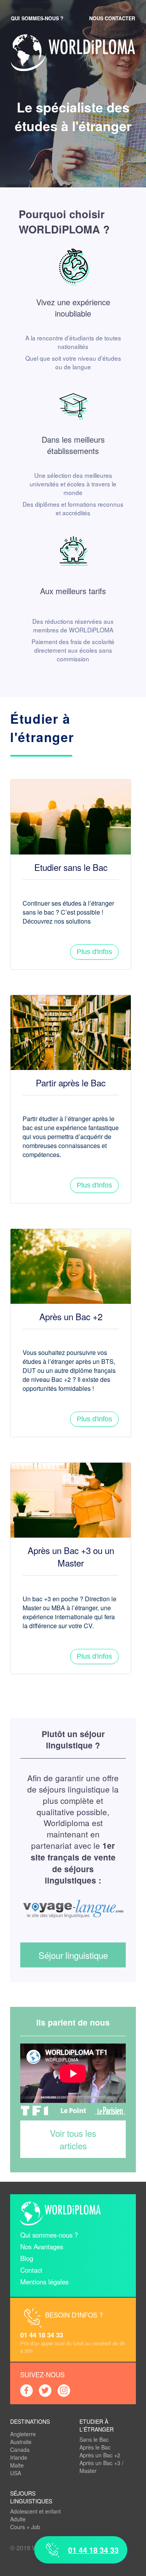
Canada (20, 2450)
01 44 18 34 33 (42, 2335)
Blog (27, 2258)
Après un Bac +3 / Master (101, 2467)
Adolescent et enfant (35, 2511)
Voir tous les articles (73, 2139)
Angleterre (23, 2434)
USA (16, 2473)
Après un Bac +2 (100, 2455)
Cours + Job (25, 2527)
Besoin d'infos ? (74, 2315)
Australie (21, 2442)
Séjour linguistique (73, 1955)
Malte (17, 2465)
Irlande (19, 2457)
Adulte (18, 2519)
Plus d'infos (94, 952)
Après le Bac (95, 2447)
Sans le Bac (94, 2439)
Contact (31, 2270)
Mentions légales (44, 2282)
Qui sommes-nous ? (37, 18)
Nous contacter (112, 18)
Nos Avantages (42, 2247)
